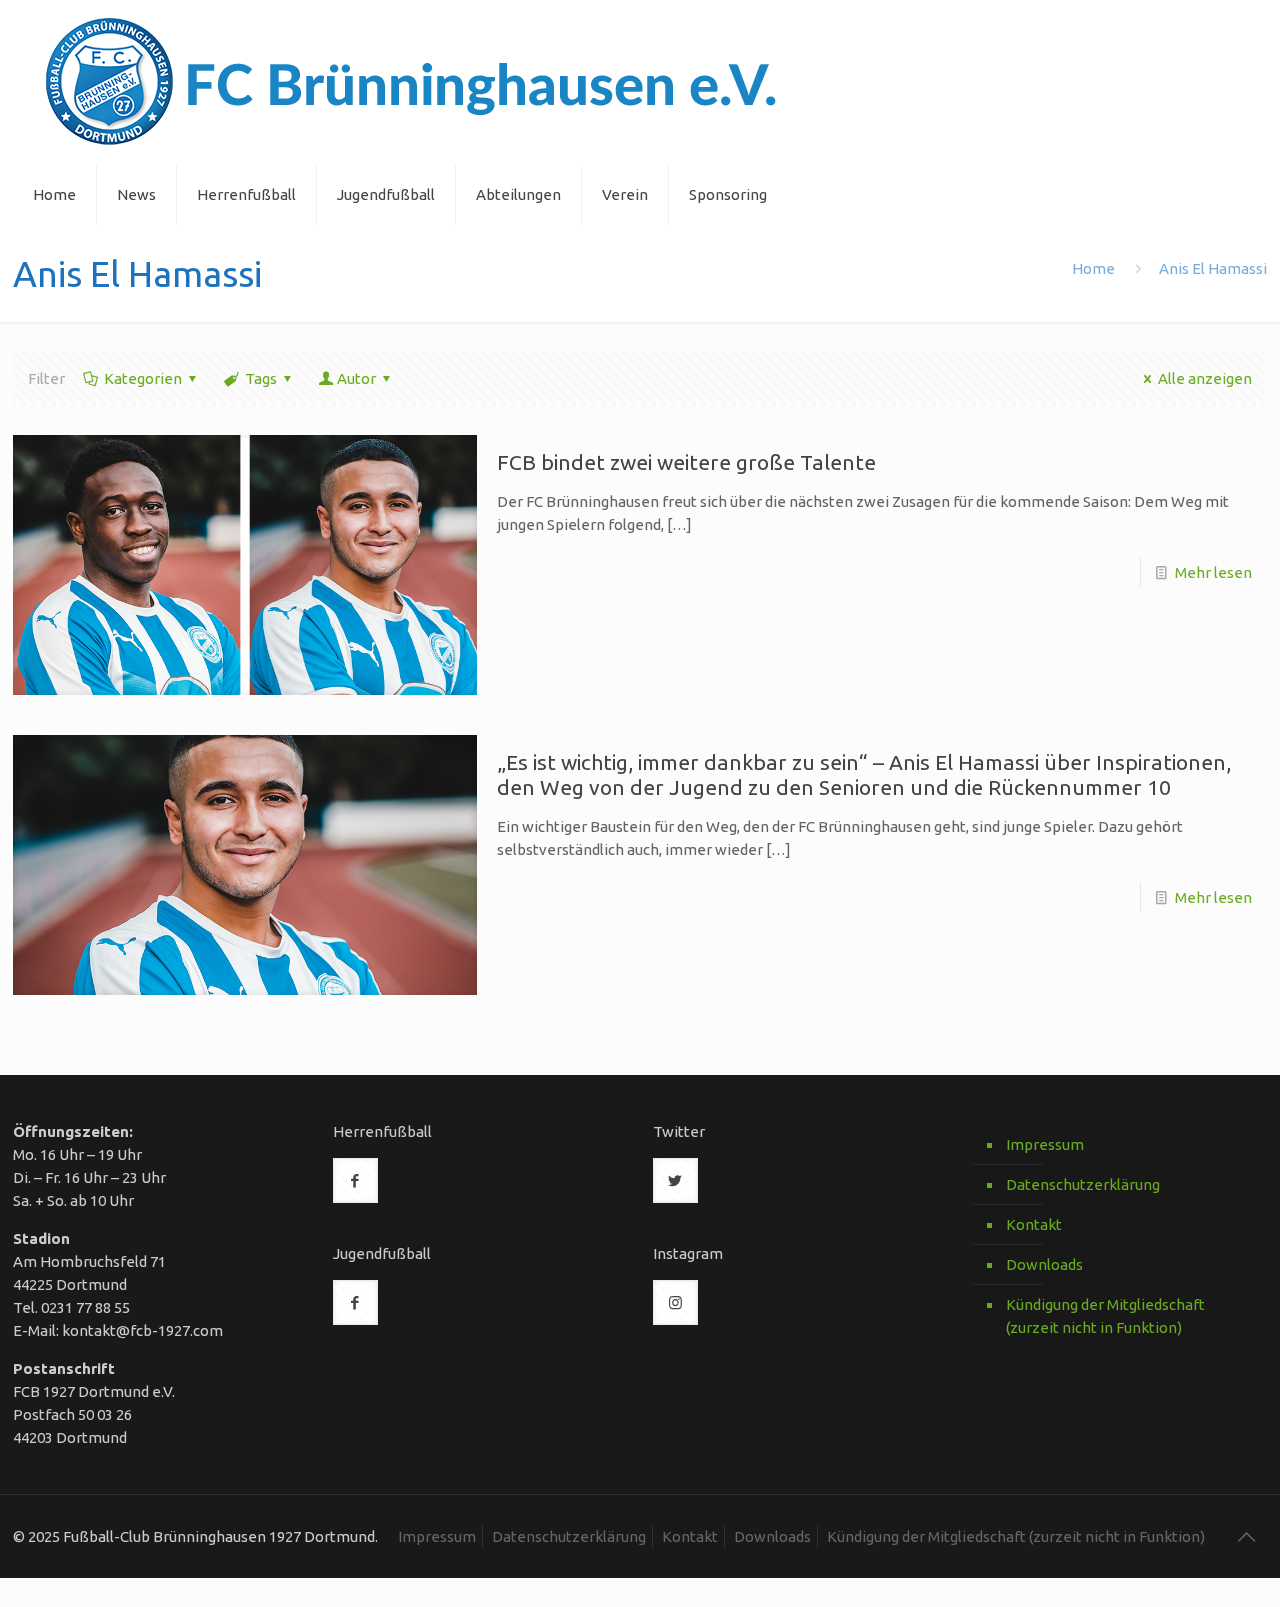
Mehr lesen (1213, 572)
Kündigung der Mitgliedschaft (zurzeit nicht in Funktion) (1105, 1316)
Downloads (1044, 1264)
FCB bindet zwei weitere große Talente (686, 462)
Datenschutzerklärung (1083, 1184)
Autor (356, 378)
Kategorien (143, 378)
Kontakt (1034, 1224)
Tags (261, 378)
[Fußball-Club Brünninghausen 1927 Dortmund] (411, 82)
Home (1093, 268)
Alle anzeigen (1205, 378)
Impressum (1045, 1144)
